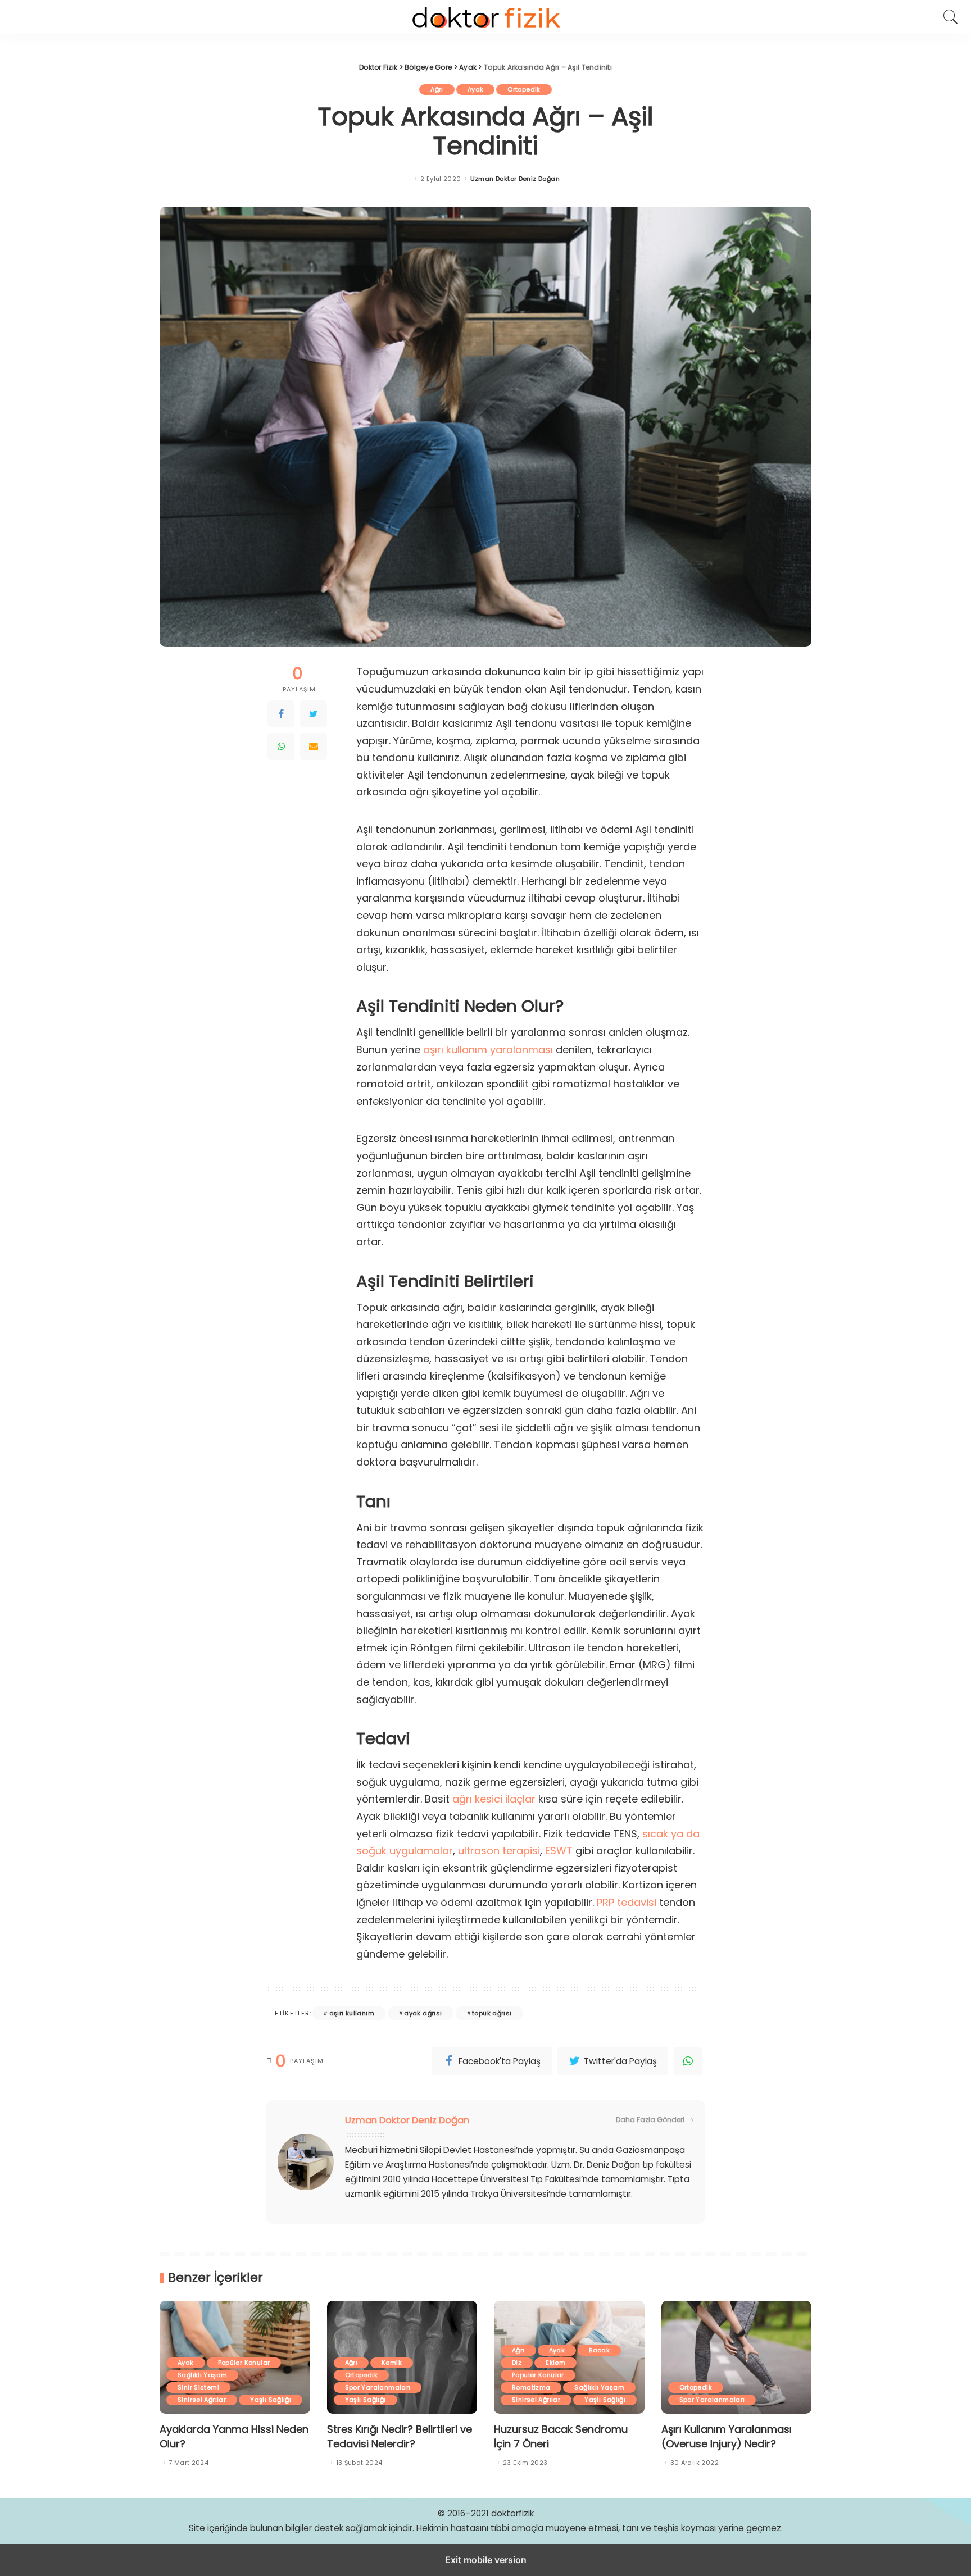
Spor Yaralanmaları (378, 2387)
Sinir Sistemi (198, 2387)
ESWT (559, 1851)
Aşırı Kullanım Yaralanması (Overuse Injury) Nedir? (727, 2436)
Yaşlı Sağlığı (271, 2400)
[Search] (948, 17)
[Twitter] (314, 714)
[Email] (314, 747)
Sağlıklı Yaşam (202, 2375)
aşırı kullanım (352, 2013)
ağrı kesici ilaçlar (494, 1799)
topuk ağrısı (492, 2013)
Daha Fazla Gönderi (650, 2120)
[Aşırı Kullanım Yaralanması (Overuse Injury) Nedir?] (737, 2357)
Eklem (555, 2363)
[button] (25, 17)
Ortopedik (524, 89)
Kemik (392, 2363)
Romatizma (531, 2387)
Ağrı (437, 89)
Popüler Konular (244, 2363)
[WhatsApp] (281, 747)
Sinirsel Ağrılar (202, 2400)
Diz (517, 2363)
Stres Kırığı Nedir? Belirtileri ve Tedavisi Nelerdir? (400, 2436)
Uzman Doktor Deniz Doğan (515, 179)
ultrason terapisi (499, 1851)
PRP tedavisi (627, 1902)
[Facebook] (281, 714)
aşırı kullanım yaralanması (488, 1050)
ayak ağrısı (423, 2013)
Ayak (476, 89)
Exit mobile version (486, 2560)
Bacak (599, 2350)
